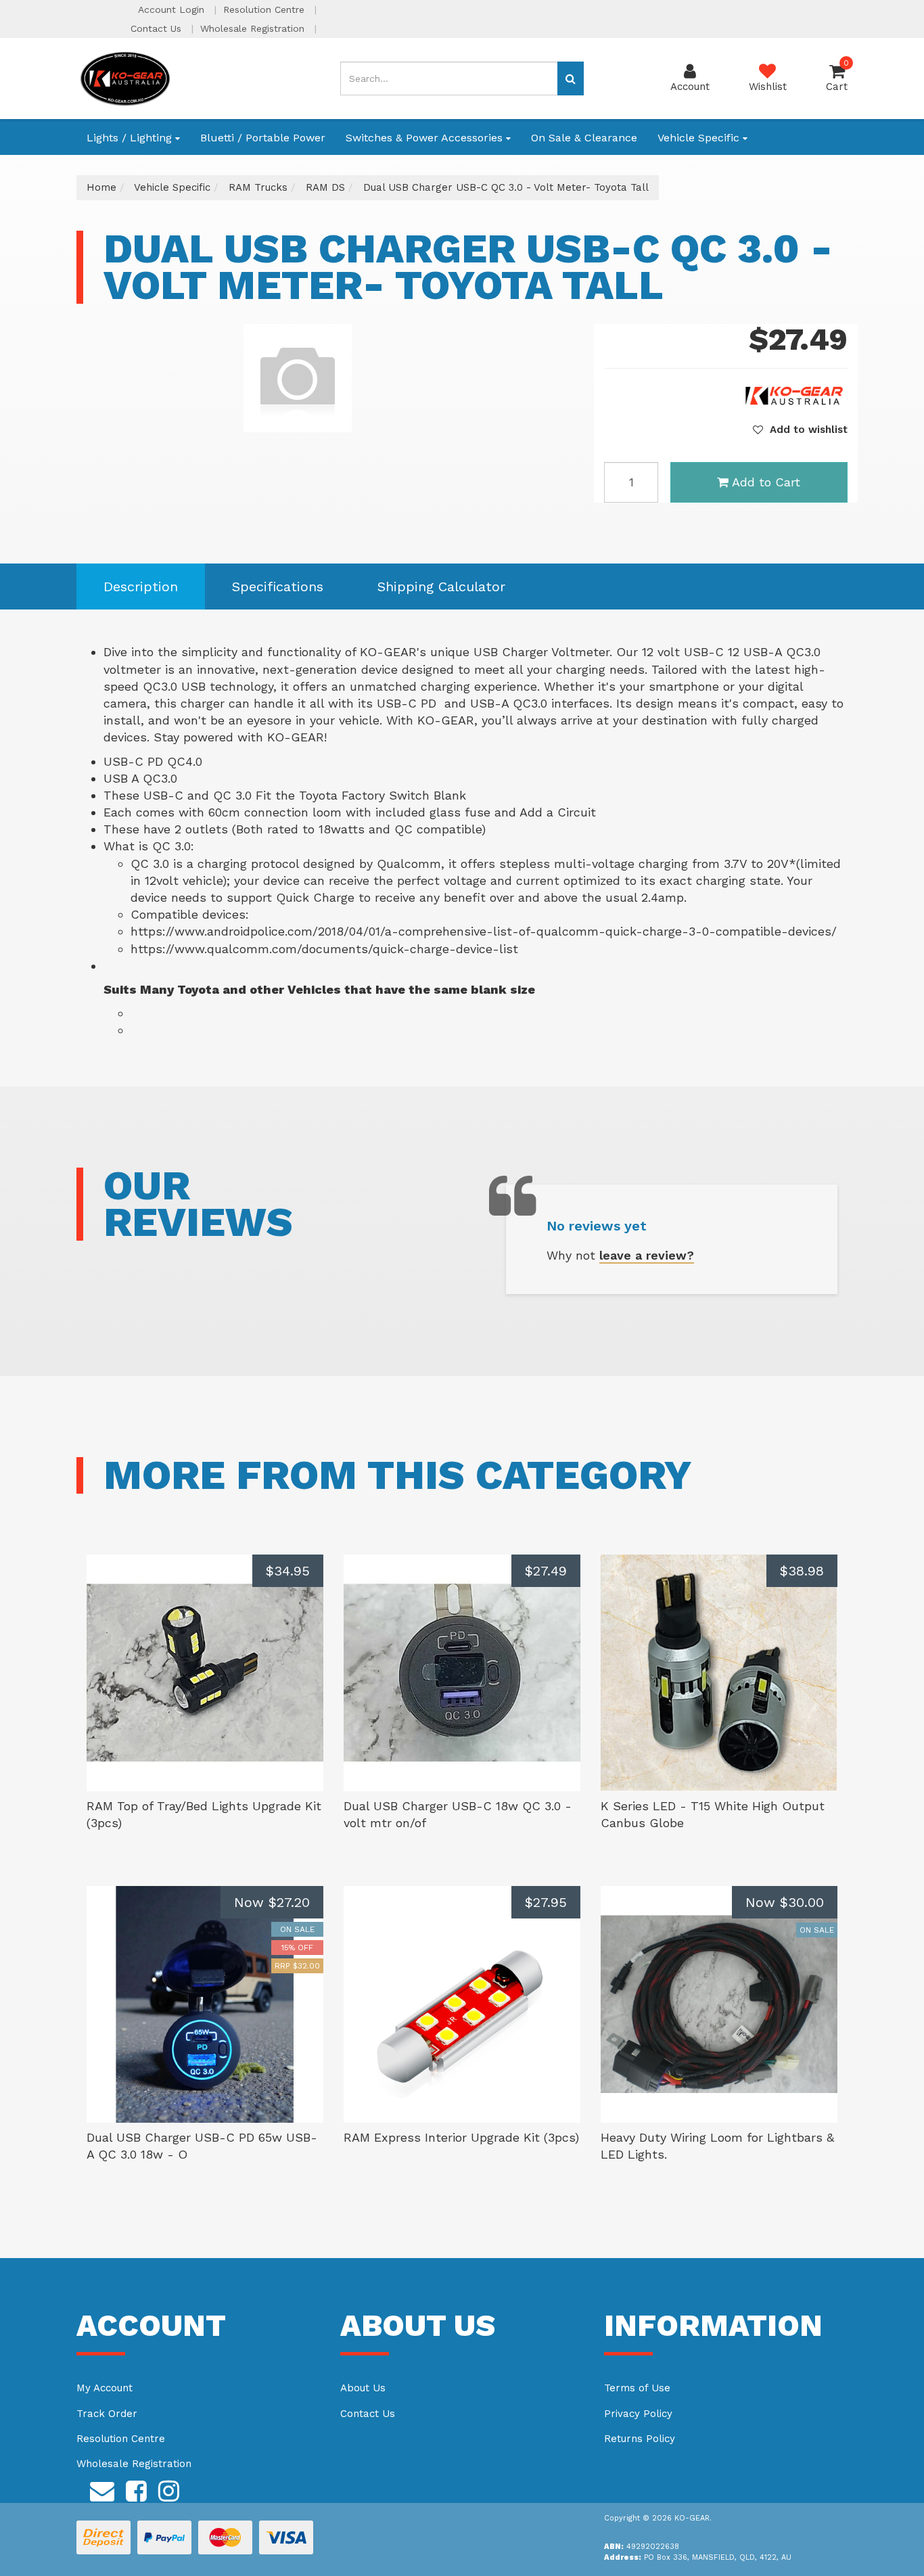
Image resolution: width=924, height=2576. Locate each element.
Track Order (107, 2414)
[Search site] (571, 78)
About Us (363, 2388)
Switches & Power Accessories (426, 138)
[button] (800, 430)
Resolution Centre (265, 9)
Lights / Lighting (131, 138)
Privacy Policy (638, 2414)
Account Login (173, 9)
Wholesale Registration (254, 28)
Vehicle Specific (700, 138)
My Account (105, 2388)
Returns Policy (640, 2439)
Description (141, 586)
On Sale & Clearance (584, 138)
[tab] (141, 587)
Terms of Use (637, 2388)
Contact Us (158, 28)
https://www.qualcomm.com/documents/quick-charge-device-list (324, 949)
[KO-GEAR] (125, 78)
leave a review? (647, 1255)
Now (272, 1902)
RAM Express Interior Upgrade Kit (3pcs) (461, 2137)
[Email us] (102, 2489)
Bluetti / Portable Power (263, 138)
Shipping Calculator (441, 586)
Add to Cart (766, 482)
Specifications (278, 586)
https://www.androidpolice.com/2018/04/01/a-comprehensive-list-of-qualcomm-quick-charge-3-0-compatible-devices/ (484, 931)
